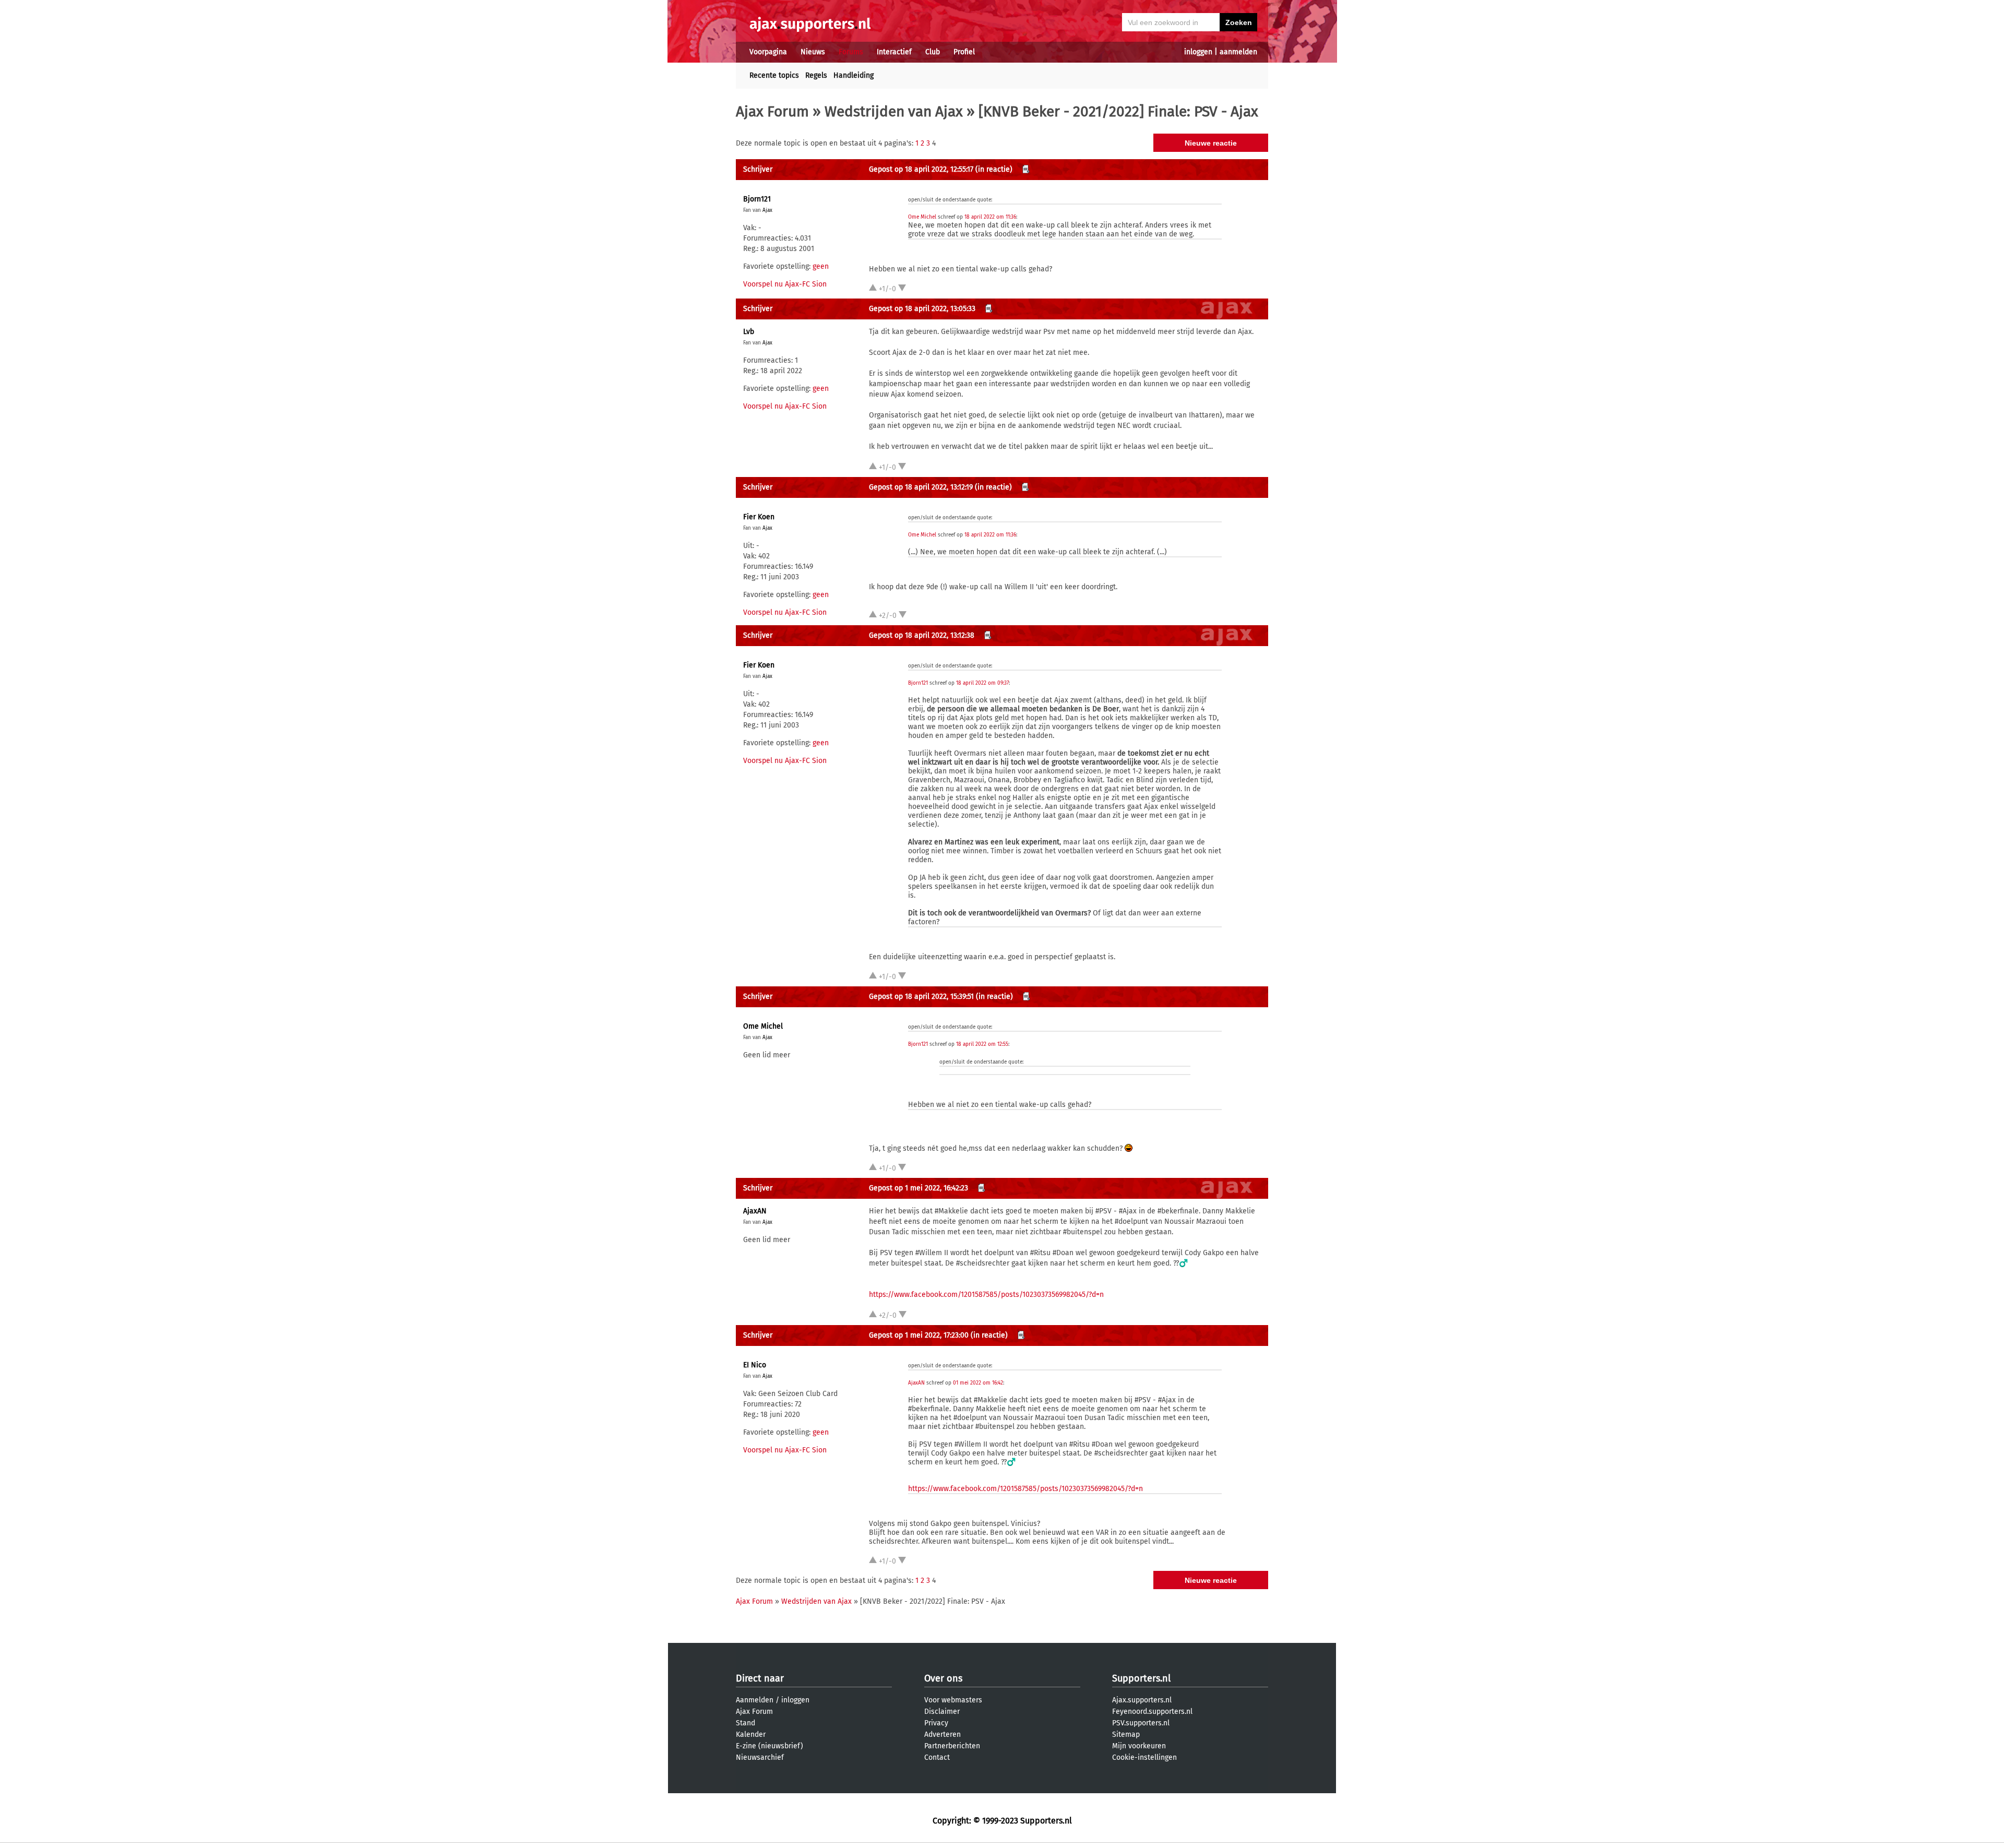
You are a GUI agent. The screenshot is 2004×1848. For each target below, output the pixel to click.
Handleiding (854, 75)
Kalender (751, 1734)
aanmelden (1238, 52)
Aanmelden (755, 1700)
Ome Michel (922, 217)
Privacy (936, 1723)
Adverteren (943, 1734)
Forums (851, 52)
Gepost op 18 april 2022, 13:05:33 (922, 309)
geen (821, 266)
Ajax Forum (772, 111)
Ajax (767, 210)
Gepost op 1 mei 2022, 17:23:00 (919, 1335)
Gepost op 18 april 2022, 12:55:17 (921, 169)
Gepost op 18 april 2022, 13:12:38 (922, 635)
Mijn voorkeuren (1139, 1746)
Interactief (894, 52)
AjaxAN (755, 1211)
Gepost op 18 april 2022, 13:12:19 (921, 487)
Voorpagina (768, 52)
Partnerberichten (952, 1746)
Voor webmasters (953, 1700)
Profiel (964, 52)
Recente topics (774, 75)
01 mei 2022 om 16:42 (978, 1383)
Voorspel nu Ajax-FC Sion (785, 284)
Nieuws (813, 52)
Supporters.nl (1141, 1678)
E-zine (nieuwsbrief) (770, 1746)
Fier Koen (759, 517)
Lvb (749, 332)
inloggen (1198, 52)
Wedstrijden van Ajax (894, 111)
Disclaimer (942, 1712)
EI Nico (755, 1365)
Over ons (943, 1678)
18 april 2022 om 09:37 (982, 683)
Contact (937, 1757)
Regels (816, 75)
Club (933, 52)
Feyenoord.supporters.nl (1152, 1712)
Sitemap (1126, 1734)
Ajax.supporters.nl (1142, 1700)
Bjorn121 (757, 199)
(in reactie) (994, 169)
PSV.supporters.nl (1141, 1723)
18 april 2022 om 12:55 (982, 1044)
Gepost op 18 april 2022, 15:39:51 (921, 997)
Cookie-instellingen (1144, 1757)
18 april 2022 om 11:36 (990, 217)
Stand (745, 1723)
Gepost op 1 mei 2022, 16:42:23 (918, 1188)
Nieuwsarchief (760, 1757)
